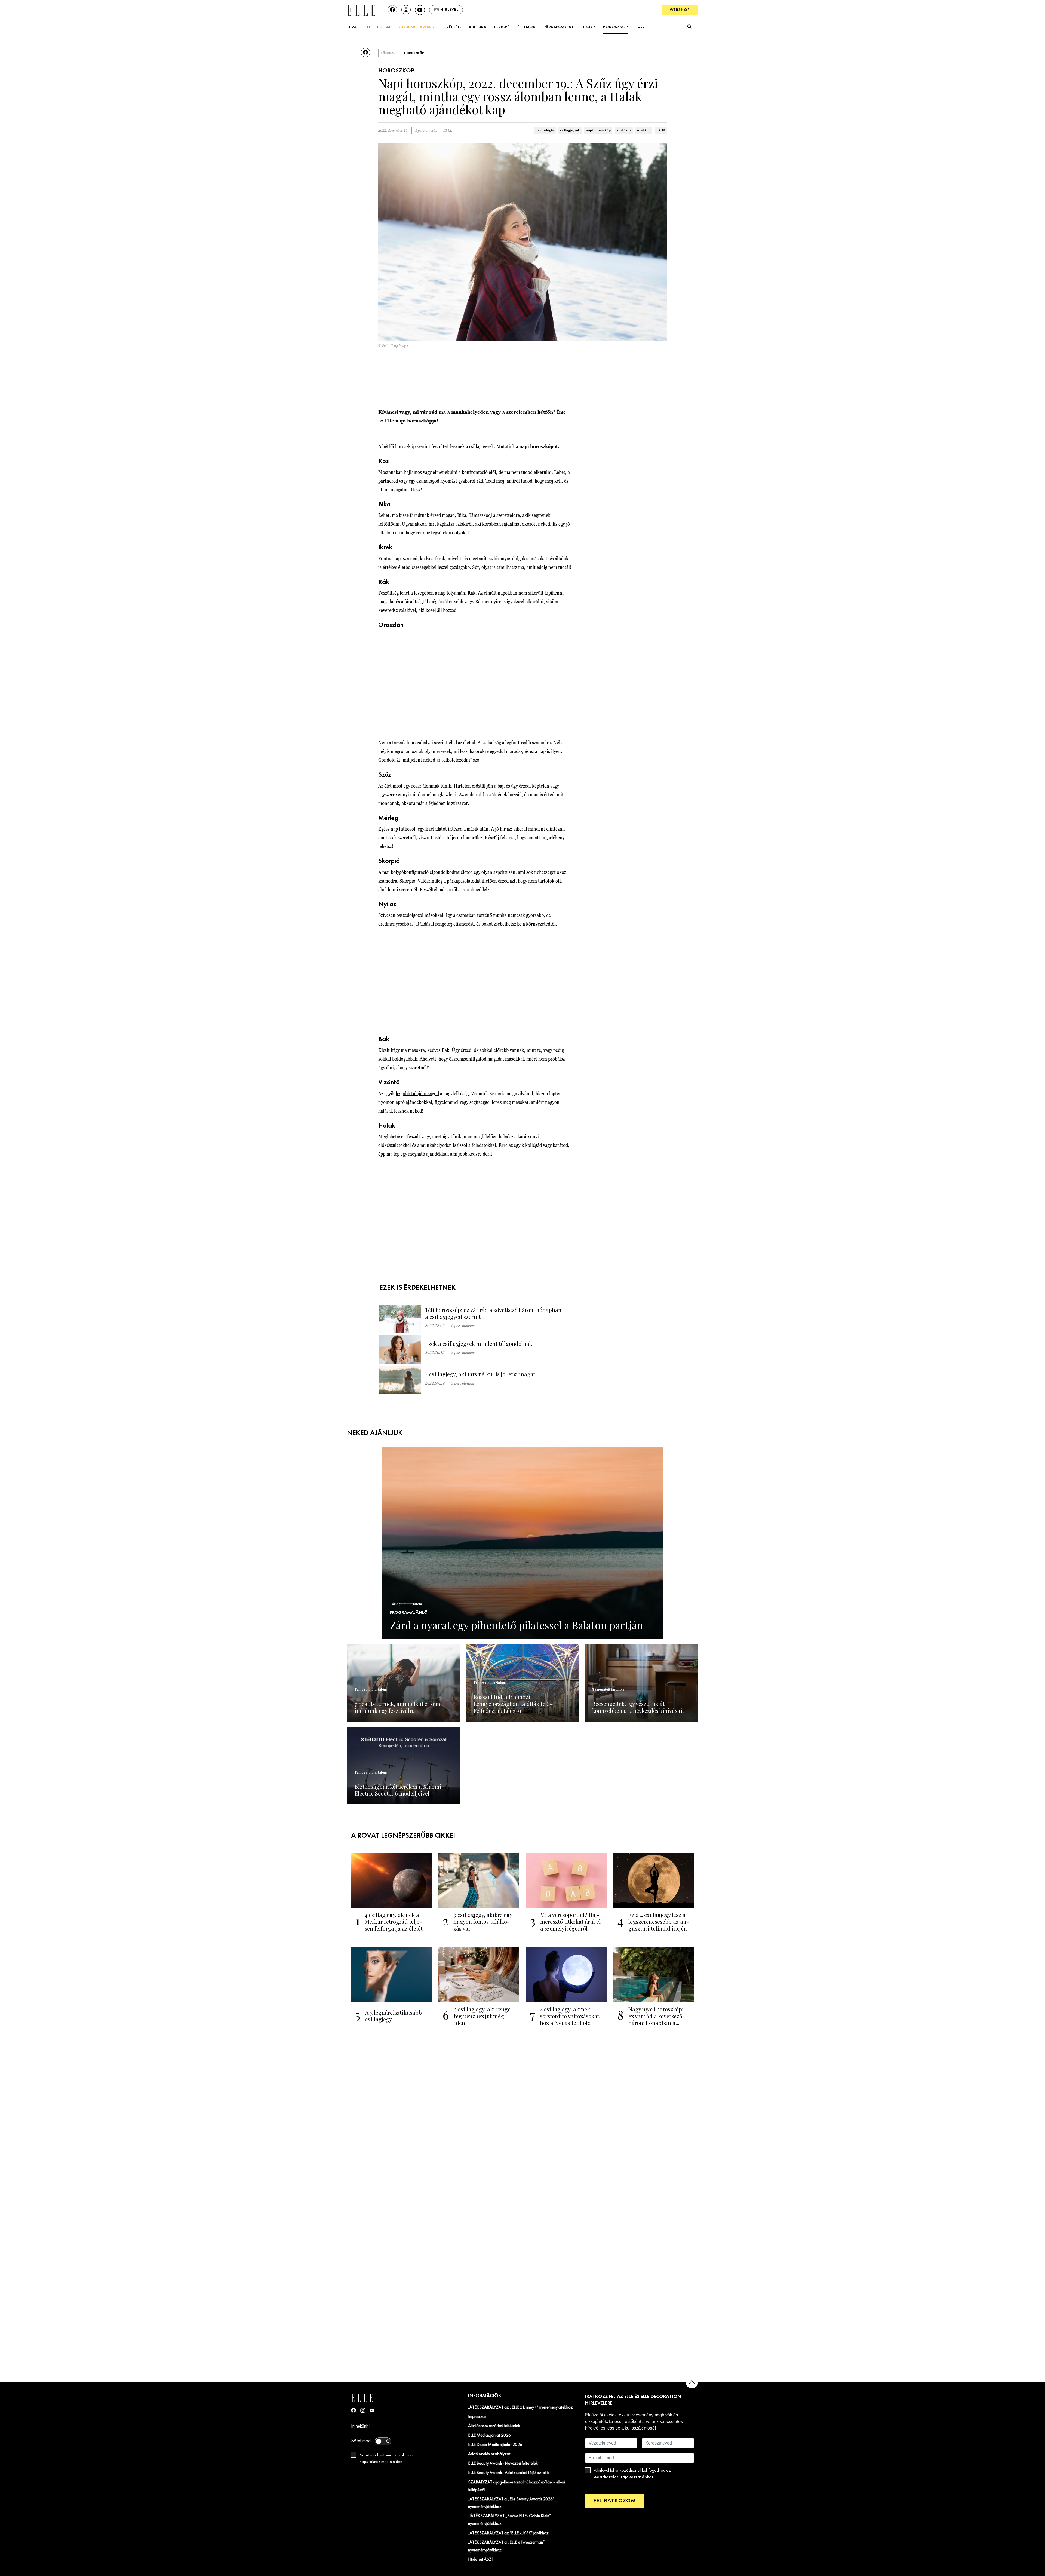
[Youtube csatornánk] (420, 10)
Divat (353, 27)
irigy (395, 1050)
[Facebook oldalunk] (392, 10)
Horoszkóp (615, 27)
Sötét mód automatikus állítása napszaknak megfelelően (386, 2459)
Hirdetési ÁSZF (481, 2560)
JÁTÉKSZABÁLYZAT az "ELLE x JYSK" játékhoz (508, 2533)
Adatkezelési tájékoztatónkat (624, 2477)
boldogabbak (405, 1059)
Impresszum (478, 2417)
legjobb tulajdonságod (417, 1093)
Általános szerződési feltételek (494, 2426)
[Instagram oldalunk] (406, 10)
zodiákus (624, 130)
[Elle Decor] (361, 10)
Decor (588, 27)
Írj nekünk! (360, 2426)
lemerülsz (473, 837)
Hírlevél (449, 10)
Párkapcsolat (559, 27)
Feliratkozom (614, 2501)
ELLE (448, 131)
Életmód (526, 27)
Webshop (680, 10)
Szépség (453, 27)
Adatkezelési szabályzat (489, 2454)
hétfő (661, 130)
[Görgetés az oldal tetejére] (692, 2382)
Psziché (502, 27)
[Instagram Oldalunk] (363, 2410)
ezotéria (644, 130)
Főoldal (388, 53)
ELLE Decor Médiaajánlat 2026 (495, 2445)
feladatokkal (484, 1145)
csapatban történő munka (482, 915)
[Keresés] (689, 27)
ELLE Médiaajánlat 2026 (489, 2436)
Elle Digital (379, 27)
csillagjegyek (570, 130)
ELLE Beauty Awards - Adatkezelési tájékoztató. (509, 2473)
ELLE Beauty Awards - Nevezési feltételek (503, 2464)
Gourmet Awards (418, 27)
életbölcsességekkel (417, 567)
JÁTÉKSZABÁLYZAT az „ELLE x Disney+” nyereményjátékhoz (520, 2407)
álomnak (431, 786)
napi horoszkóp (598, 130)
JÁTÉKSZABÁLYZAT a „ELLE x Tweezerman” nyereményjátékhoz (506, 2546)
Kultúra (478, 27)
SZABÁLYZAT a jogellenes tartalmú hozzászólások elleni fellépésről (517, 2486)
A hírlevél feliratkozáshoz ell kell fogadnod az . (632, 2474)
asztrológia (545, 130)
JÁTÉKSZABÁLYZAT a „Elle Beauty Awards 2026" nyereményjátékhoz (511, 2503)
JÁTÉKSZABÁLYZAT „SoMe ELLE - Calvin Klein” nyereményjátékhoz (510, 2520)
